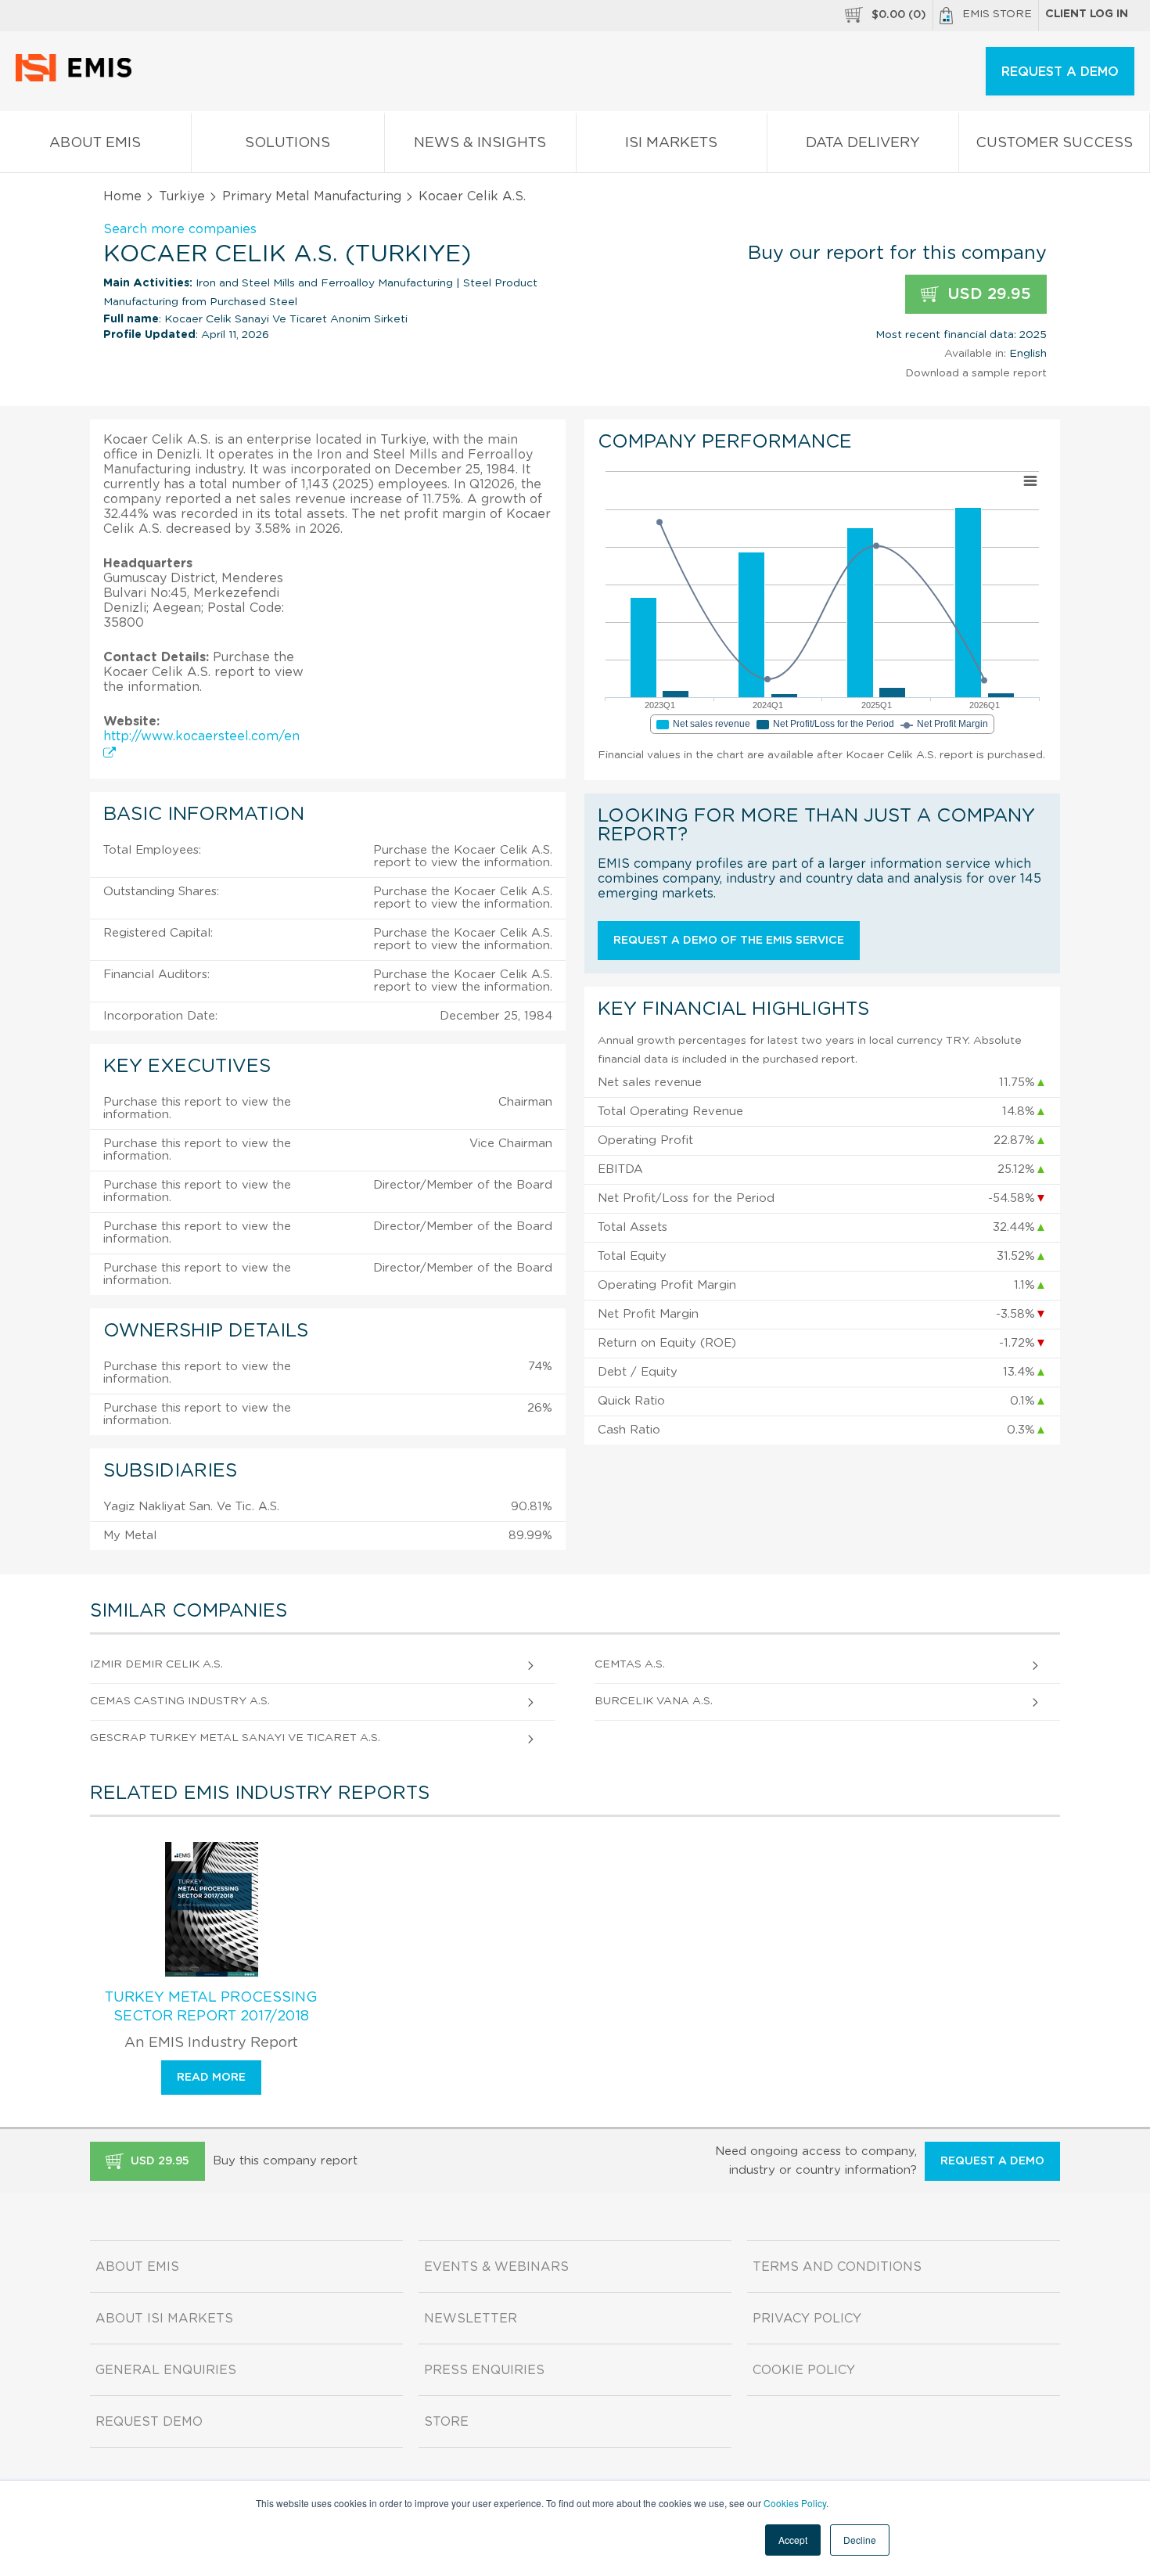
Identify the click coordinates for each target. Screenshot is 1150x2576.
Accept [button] (793, 2540)
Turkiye (182, 196)
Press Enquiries (484, 2370)
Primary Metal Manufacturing (312, 196)
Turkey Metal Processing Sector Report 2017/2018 (211, 2007)
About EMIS (95, 143)
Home (122, 196)
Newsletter (471, 2319)
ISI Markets (671, 143)
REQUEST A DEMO (1060, 72)
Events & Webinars (496, 2267)
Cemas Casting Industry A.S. (180, 1701)
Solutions (287, 143)
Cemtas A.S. (630, 1664)
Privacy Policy (807, 2319)
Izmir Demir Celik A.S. (156, 1664)
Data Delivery (863, 143)
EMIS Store (997, 14)
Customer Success (1054, 143)
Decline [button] (860, 2540)
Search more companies (180, 229)
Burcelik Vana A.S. (654, 1701)
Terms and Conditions (837, 2267)
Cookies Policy (795, 2503)
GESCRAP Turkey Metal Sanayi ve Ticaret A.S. (235, 1738)
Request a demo (992, 2161)
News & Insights (480, 143)
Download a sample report (976, 373)
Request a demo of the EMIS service (729, 941)
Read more (211, 2078)
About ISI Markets (164, 2319)
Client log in (1087, 14)
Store (446, 2422)
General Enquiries (166, 2370)
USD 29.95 (987, 294)
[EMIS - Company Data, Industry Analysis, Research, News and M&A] (78, 78)
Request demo (149, 2422)
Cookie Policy (804, 2370)
